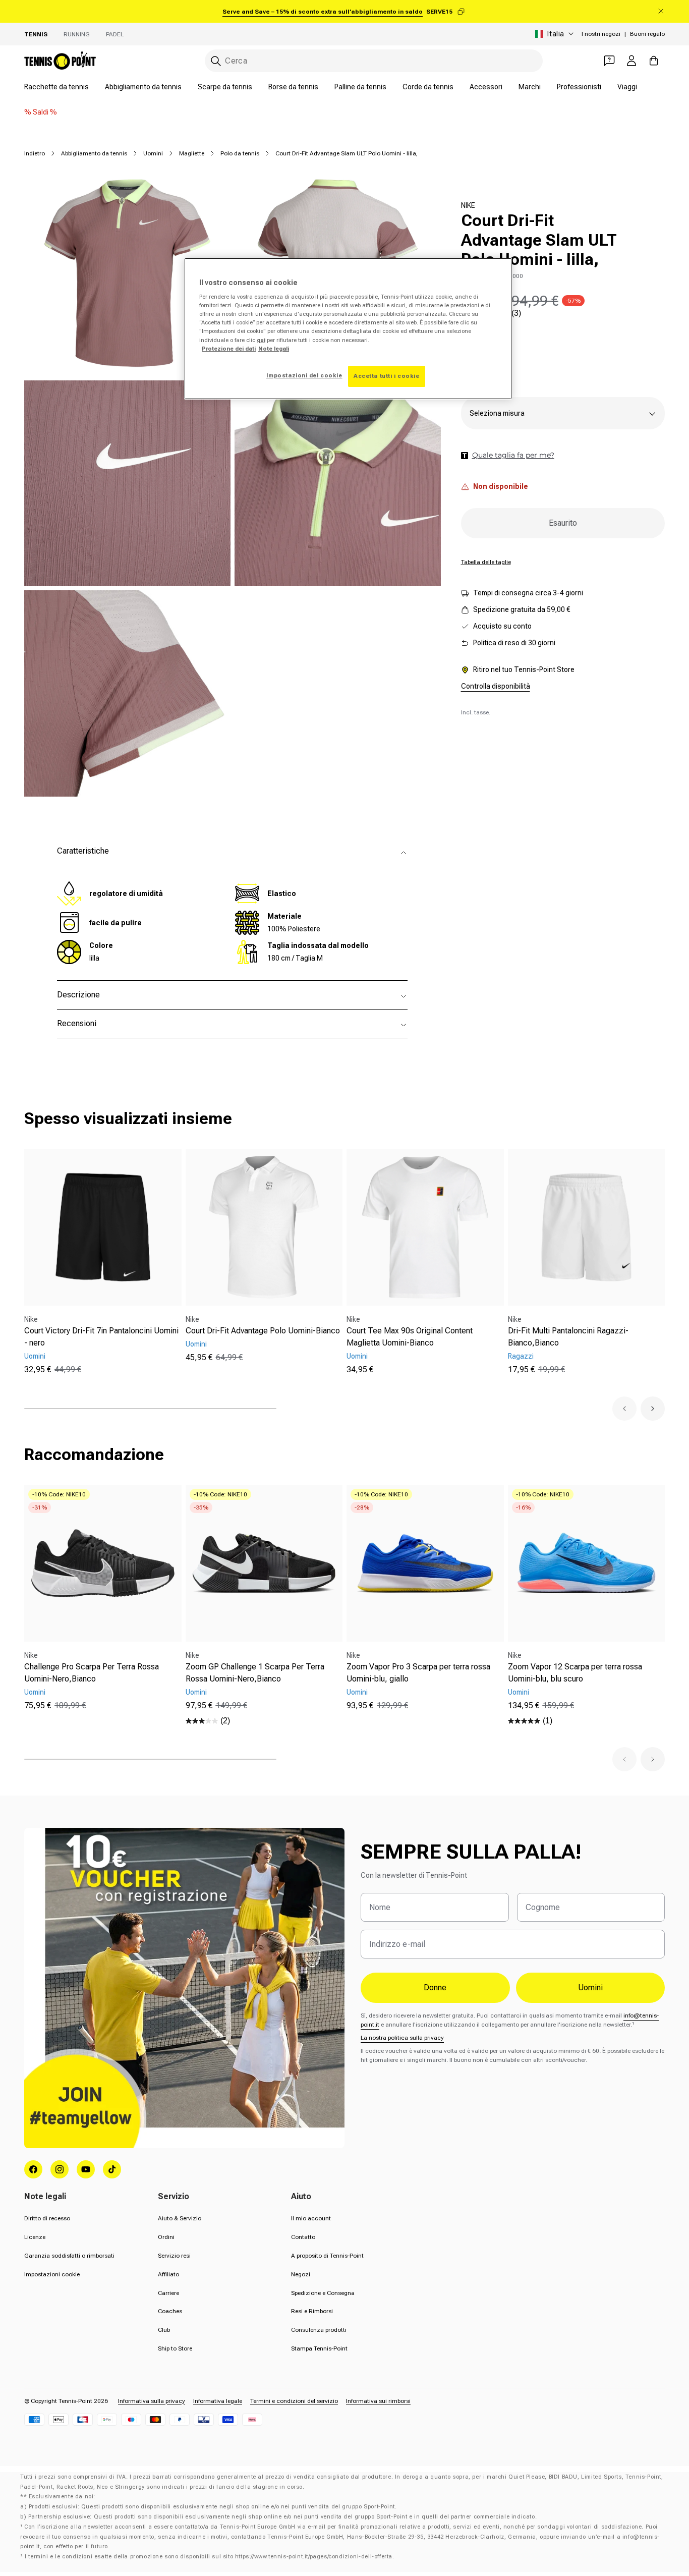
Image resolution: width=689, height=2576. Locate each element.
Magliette (192, 153)
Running (77, 34)
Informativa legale (218, 2401)
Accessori (486, 87)
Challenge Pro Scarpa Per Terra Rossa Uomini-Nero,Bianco (92, 1673)
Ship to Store (175, 2348)
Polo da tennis (240, 153)
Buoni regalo (647, 34)
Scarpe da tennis (225, 87)
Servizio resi (174, 2256)
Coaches (170, 2311)
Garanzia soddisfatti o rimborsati (69, 2256)
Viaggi (627, 87)
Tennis (36, 34)
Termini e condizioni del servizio (294, 2401)
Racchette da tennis (56, 87)
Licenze (35, 2237)
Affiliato (168, 2274)
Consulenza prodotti (319, 2330)
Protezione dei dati (229, 349)
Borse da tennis (293, 87)
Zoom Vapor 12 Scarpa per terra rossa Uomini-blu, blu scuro (575, 1673)
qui (261, 340)
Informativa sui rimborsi (378, 2401)
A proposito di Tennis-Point (327, 2256)
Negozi (301, 2274)
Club (164, 2330)
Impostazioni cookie (52, 2274)
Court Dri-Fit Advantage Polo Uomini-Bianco (263, 1331)
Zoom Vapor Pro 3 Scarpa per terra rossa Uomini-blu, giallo (418, 1673)
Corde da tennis (428, 87)
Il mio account (311, 2218)
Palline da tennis (360, 87)
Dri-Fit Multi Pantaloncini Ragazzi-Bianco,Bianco (568, 1337)
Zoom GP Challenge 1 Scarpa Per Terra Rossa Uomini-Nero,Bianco (255, 1673)
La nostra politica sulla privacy (402, 2038)
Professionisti (579, 87)
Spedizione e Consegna (323, 2293)
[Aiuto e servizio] (609, 61)
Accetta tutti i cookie (387, 376)
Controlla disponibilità (496, 687)
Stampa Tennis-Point (319, 2348)
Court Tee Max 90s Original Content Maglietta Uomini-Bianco (410, 1337)
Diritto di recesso (47, 2218)
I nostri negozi (601, 34)
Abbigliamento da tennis (143, 87)
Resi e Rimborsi (312, 2311)
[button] (624, 1409)
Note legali (274, 349)
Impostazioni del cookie (304, 375)
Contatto (303, 2237)
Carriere (168, 2293)
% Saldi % (41, 112)
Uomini (153, 153)
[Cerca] (216, 61)
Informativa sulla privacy (152, 2401)
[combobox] (374, 61)
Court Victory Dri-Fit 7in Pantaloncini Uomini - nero (101, 1337)
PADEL (115, 34)
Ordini (166, 2237)
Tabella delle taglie (486, 563)
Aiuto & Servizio (180, 2218)
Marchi (530, 87)
